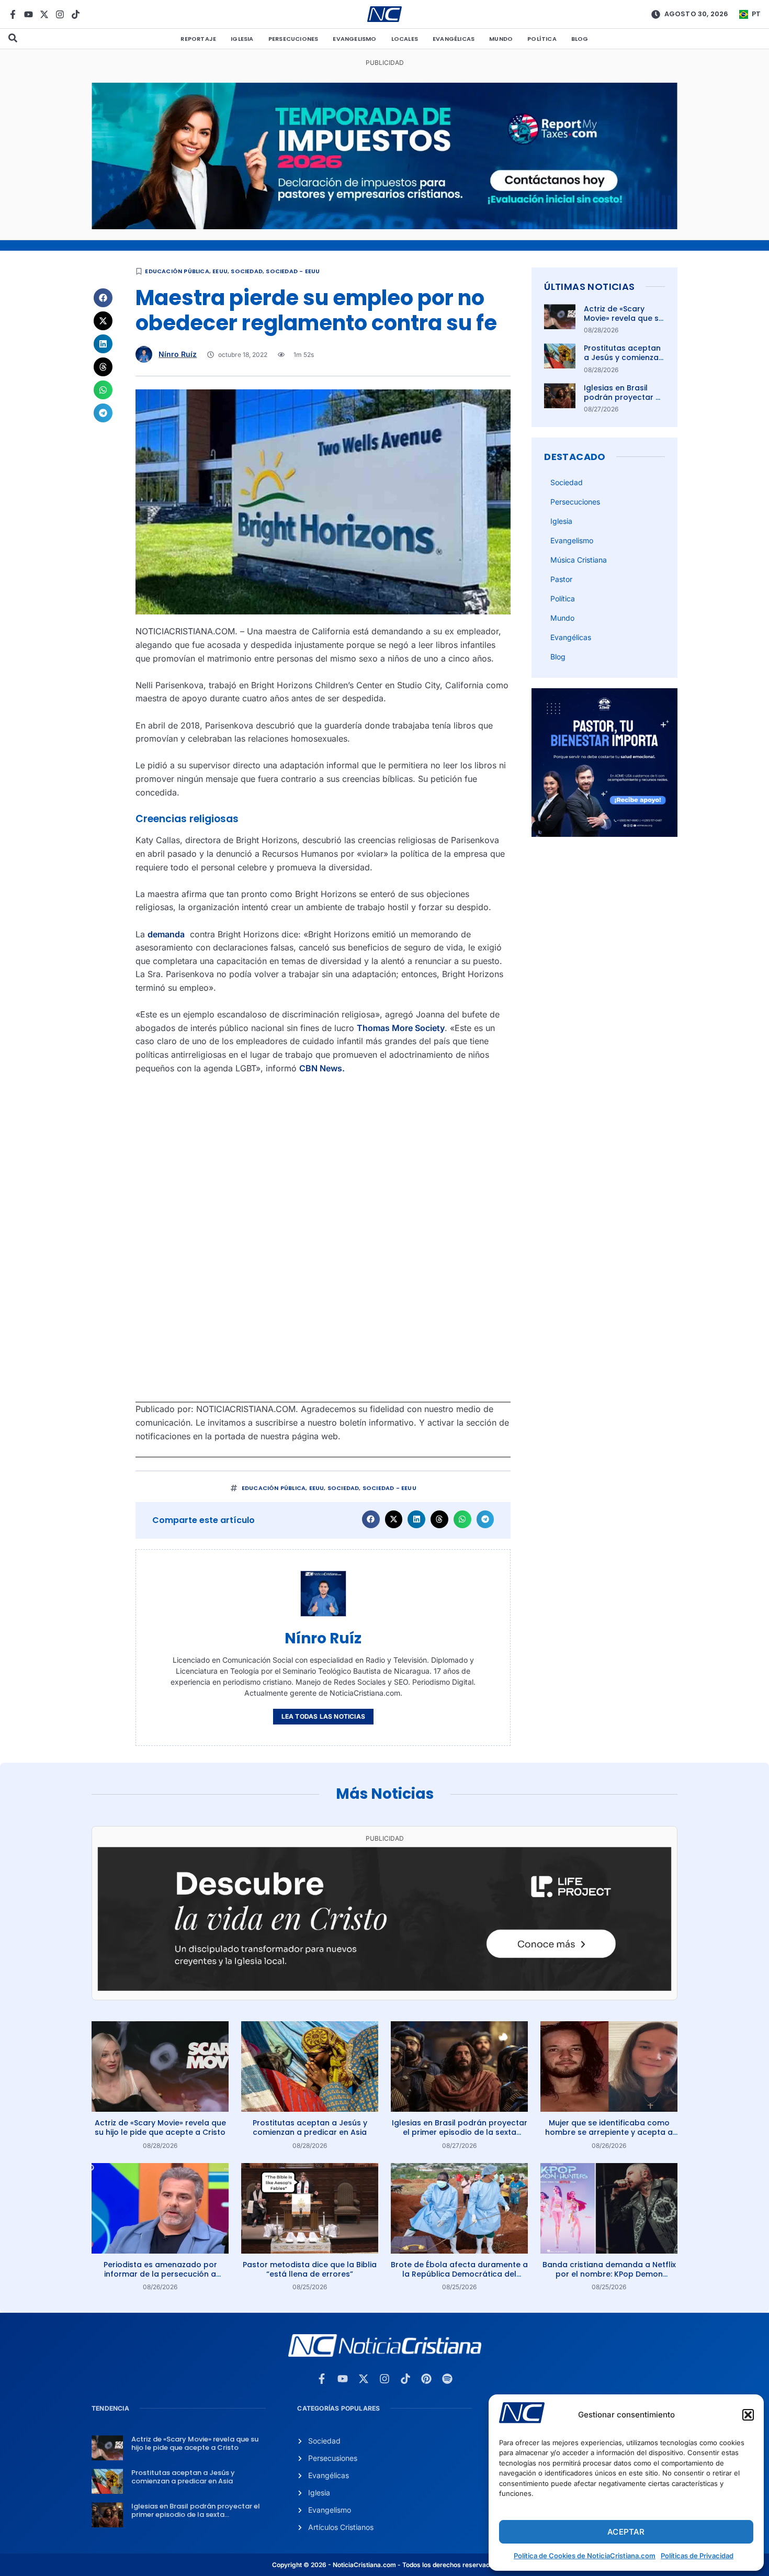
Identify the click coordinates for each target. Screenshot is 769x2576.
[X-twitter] (44, 14)
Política (542, 39)
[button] (748, 2415)
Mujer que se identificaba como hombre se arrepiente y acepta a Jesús (609, 2132)
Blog (580, 39)
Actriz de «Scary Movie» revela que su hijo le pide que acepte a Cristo (624, 323)
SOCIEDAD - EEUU (293, 271)
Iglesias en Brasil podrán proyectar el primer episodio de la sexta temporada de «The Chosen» (460, 2132)
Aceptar (626, 2532)
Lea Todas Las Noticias (323, 1716)
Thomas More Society (401, 1028)
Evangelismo (354, 39)
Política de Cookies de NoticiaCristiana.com (585, 2556)
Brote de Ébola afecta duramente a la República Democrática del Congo (459, 2274)
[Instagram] (60, 14)
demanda (166, 934)
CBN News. (322, 1068)
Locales (405, 39)
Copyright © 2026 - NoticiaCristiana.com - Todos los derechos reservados (384, 2565)
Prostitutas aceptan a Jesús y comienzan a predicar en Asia (624, 357)
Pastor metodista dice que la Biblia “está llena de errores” (310, 2269)
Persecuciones (293, 39)
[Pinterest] (426, 2379)
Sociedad (247, 271)
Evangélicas (454, 39)
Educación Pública (177, 271)
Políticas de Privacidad (697, 2556)
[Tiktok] (76, 14)
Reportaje (198, 39)
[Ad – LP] (384, 1988)
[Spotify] (447, 2379)
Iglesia (242, 39)
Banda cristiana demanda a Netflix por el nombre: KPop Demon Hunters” (609, 2274)
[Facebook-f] (13, 14)
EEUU (220, 271)
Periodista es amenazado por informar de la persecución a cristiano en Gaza (160, 2274)
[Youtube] (29, 14)
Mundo (501, 39)
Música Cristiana (579, 560)
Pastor (561, 579)
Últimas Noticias (589, 287)
